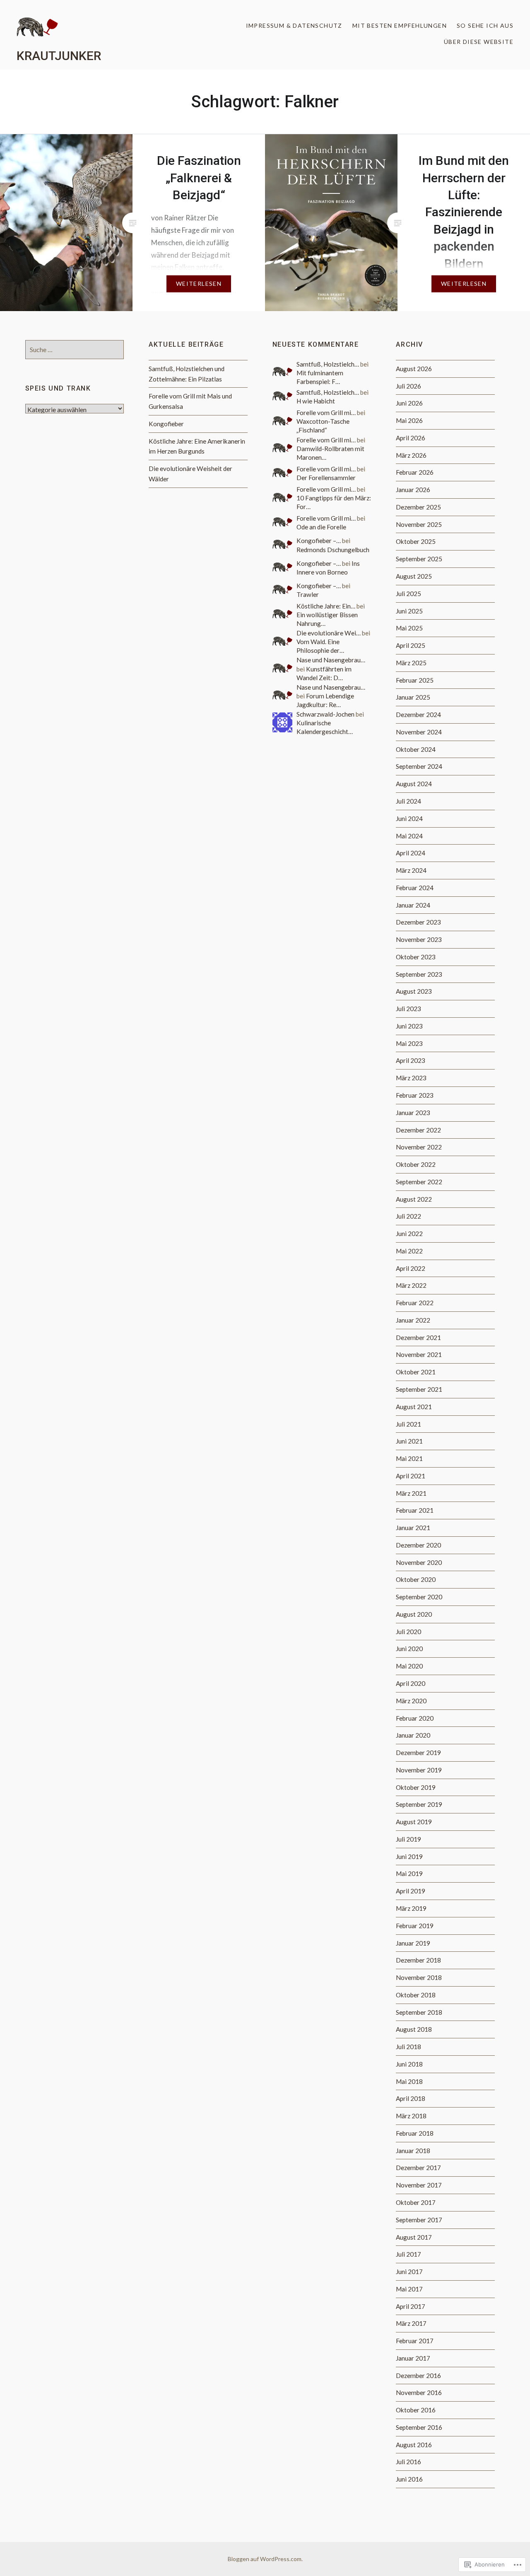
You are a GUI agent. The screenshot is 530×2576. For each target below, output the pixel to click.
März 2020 (411, 1701)
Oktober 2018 (416, 1995)
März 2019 (411, 1908)
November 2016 (419, 2393)
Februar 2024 (415, 888)
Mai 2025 (409, 628)
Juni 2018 (409, 2064)
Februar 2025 (415, 680)
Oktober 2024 (416, 749)
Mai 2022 (409, 1251)
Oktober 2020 (416, 1579)
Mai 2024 (409, 836)
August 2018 (414, 2029)
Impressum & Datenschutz (294, 25)
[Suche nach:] (75, 350)
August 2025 (414, 576)
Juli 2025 (408, 594)
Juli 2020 (408, 1632)
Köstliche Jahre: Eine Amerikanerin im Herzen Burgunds (197, 446)
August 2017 (414, 2237)
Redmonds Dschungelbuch (333, 550)
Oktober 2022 (416, 1164)
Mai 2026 (409, 420)
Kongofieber (166, 424)
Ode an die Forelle (321, 527)
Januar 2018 (413, 2151)
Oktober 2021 (416, 1372)
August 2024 (414, 784)
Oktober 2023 (416, 957)
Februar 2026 (415, 472)
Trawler (308, 594)
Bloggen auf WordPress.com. (265, 2559)
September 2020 (419, 1597)
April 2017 (411, 2306)
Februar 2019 (415, 1926)
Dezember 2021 (418, 1337)
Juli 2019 (408, 1839)
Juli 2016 (408, 2462)
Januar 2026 (413, 490)
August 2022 (414, 1199)
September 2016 (419, 2427)
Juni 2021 (409, 1441)
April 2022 (411, 1268)
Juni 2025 (409, 611)
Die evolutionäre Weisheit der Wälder (190, 474)
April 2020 (411, 1683)
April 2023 (411, 1060)
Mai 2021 (409, 1458)
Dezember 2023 (418, 922)
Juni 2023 (409, 1026)
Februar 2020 (415, 1718)
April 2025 (411, 645)
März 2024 (411, 870)
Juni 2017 (409, 2272)
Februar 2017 (415, 2341)
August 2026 (414, 369)
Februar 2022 (415, 1303)
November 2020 (419, 1562)
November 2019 (419, 1770)
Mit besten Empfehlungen (400, 25)
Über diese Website (479, 42)
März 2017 (411, 2323)
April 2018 (411, 2098)
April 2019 (411, 1891)
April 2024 (411, 853)
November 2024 (419, 732)
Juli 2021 (408, 1424)
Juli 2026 (408, 386)
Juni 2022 (409, 1234)
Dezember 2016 (418, 2376)
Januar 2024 (413, 905)
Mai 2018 (409, 2081)
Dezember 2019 (418, 1753)
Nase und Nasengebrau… (331, 660)
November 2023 (419, 939)
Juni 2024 (409, 818)
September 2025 (419, 559)
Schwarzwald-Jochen (325, 714)
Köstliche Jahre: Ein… (326, 606)
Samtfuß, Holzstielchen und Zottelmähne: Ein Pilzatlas (187, 374)
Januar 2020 (413, 1735)
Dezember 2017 (418, 2168)
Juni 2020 (409, 1649)
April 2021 (411, 1476)
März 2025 (411, 663)
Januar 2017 (413, 2358)
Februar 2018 (415, 2133)
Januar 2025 (413, 697)
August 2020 (414, 1614)
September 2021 (419, 1389)
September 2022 (419, 1182)
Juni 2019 (409, 1857)
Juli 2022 (408, 1216)
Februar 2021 (415, 1510)
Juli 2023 (408, 1009)
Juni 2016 (409, 2479)
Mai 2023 (409, 1043)
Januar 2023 (413, 1113)
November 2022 (419, 1147)
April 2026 (411, 438)
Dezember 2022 (418, 1130)
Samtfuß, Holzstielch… (328, 364)
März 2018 (411, 2116)
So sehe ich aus (485, 25)
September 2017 (419, 2220)
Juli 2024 (408, 801)
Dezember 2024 (418, 715)
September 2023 (419, 974)
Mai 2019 (409, 1873)
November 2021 (419, 1354)
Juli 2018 (408, 2047)
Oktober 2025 (416, 541)
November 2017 (419, 2185)
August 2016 (414, 2445)
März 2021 (411, 1493)
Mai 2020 (409, 1666)
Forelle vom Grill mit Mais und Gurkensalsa (190, 401)
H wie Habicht (316, 401)
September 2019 (419, 1804)
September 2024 (419, 766)
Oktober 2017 (416, 2202)
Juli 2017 (408, 2254)
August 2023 (414, 991)
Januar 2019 (413, 1943)
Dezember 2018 (418, 1960)
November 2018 (419, 1977)
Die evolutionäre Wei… (329, 633)
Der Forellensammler (326, 478)
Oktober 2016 (416, 2410)
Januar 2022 (413, 1320)
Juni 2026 (409, 403)
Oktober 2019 (416, 1787)
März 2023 (411, 1078)
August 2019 (414, 1822)
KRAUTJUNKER (59, 56)
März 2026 (411, 455)
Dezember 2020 (418, 1545)
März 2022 (411, 1285)
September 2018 (419, 2012)
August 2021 (414, 1407)
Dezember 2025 (418, 507)
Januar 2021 (413, 1528)
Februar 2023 (415, 1095)
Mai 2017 (409, 2289)
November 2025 (419, 524)
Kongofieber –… (319, 541)
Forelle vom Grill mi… (326, 413)
